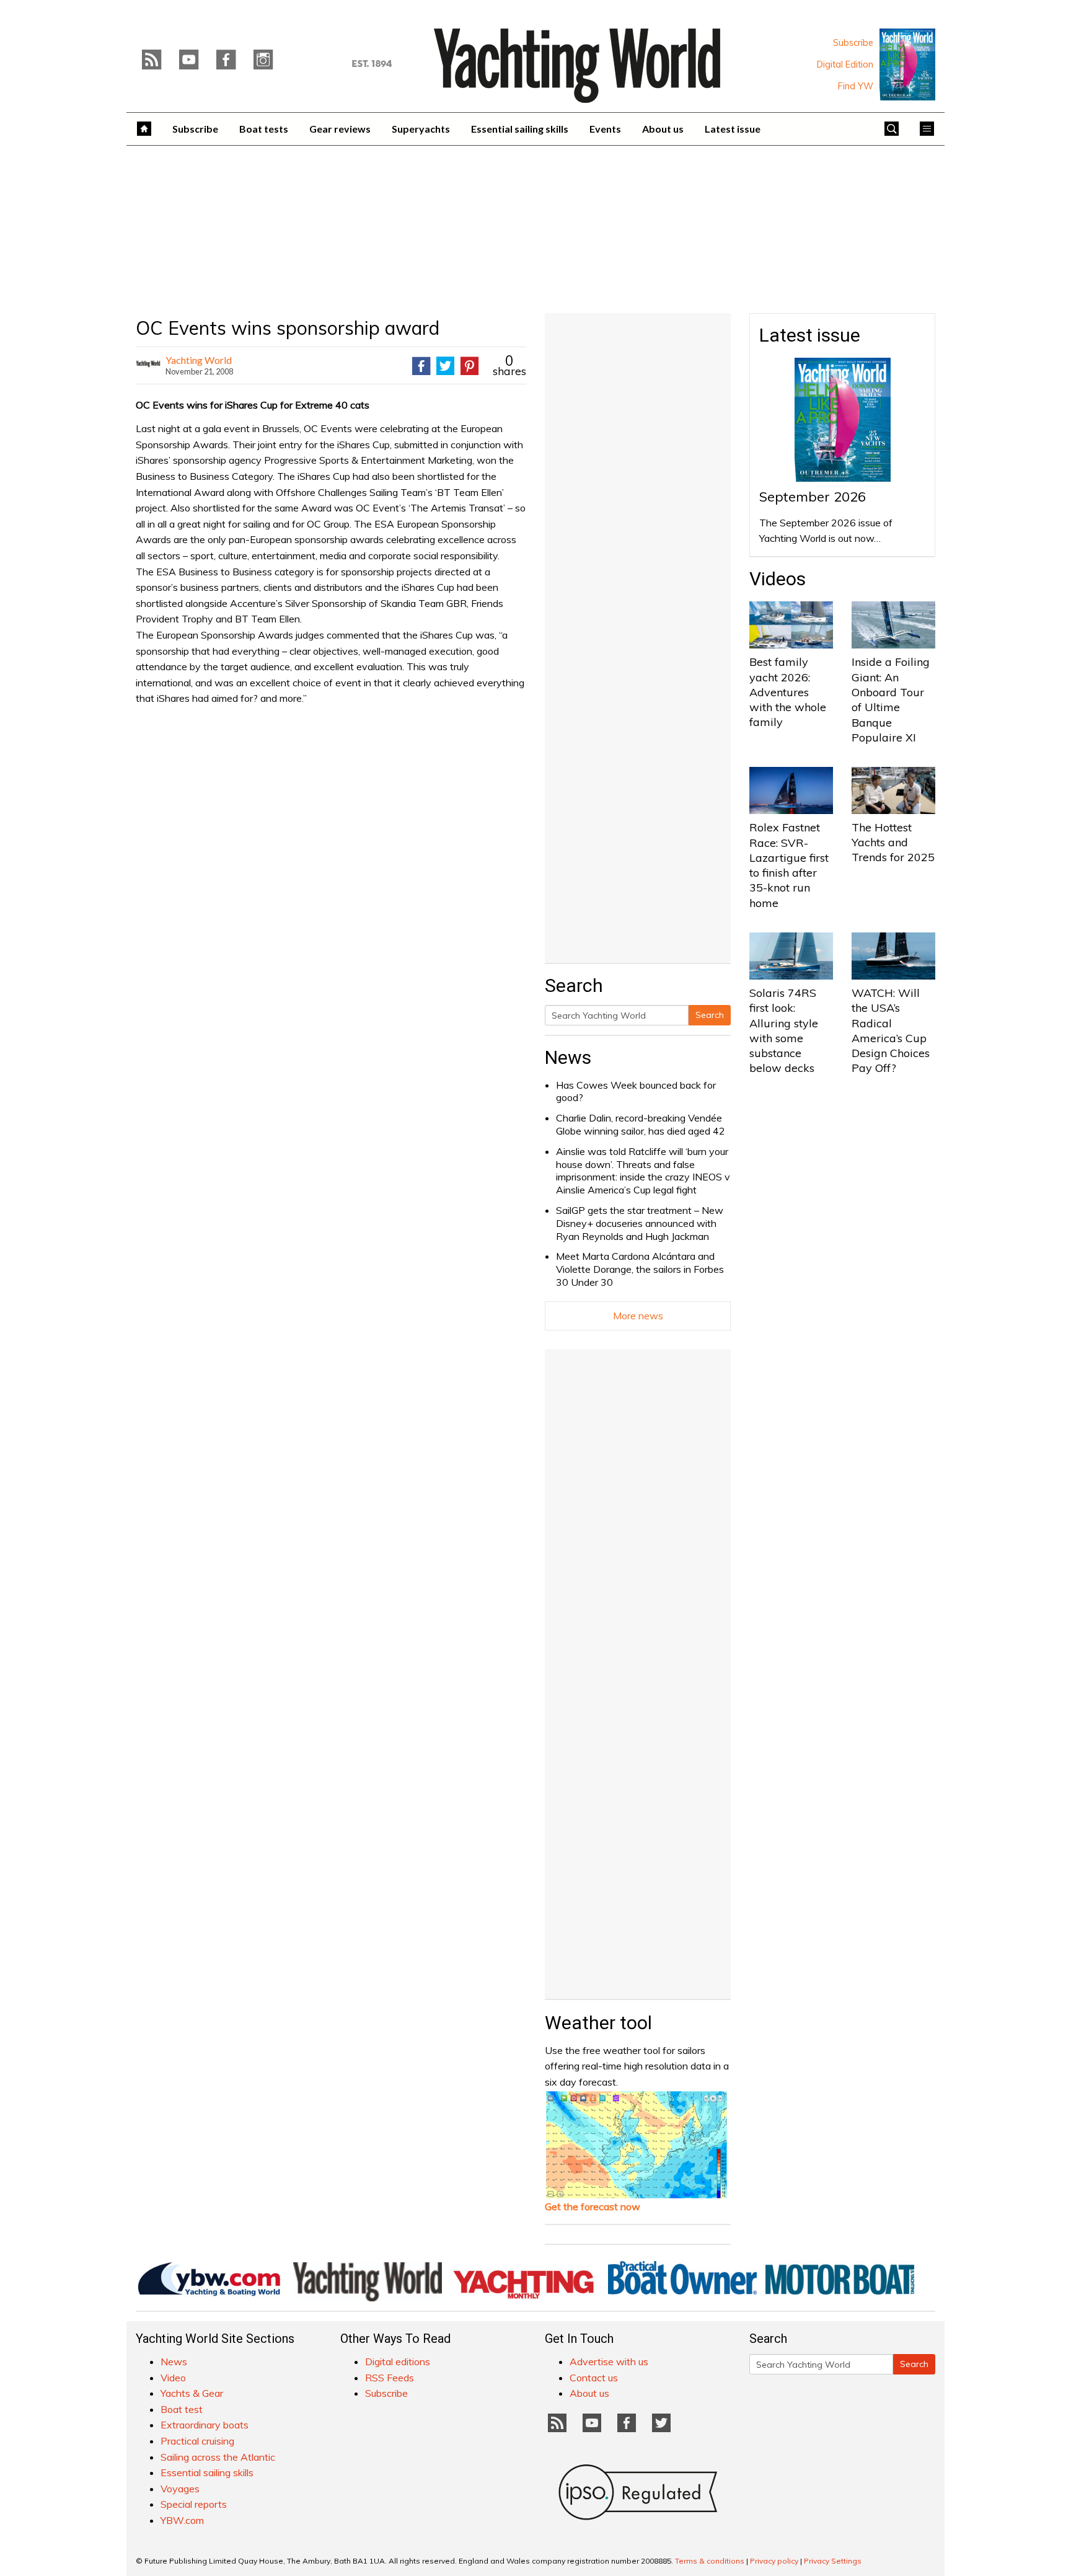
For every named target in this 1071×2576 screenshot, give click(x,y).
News (568, 1057)
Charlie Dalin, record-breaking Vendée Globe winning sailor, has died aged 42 (641, 1124)
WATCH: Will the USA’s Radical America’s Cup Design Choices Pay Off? (891, 1030)
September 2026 (813, 497)
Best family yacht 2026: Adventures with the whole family (788, 692)
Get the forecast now (593, 2206)
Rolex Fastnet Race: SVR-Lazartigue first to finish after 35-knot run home (789, 865)
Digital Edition (845, 64)
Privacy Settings (833, 2561)
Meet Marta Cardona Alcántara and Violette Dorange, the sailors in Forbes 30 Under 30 (640, 1269)
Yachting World (199, 360)
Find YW (856, 86)
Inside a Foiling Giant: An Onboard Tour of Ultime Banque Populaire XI (891, 699)
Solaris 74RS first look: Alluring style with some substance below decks (784, 1030)
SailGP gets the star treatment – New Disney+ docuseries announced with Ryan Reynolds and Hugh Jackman (640, 1223)
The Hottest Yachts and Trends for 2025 (893, 843)
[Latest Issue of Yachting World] (907, 64)
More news (638, 1316)
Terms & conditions (710, 2561)
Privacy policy (774, 2561)
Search (710, 1015)
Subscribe (853, 43)
